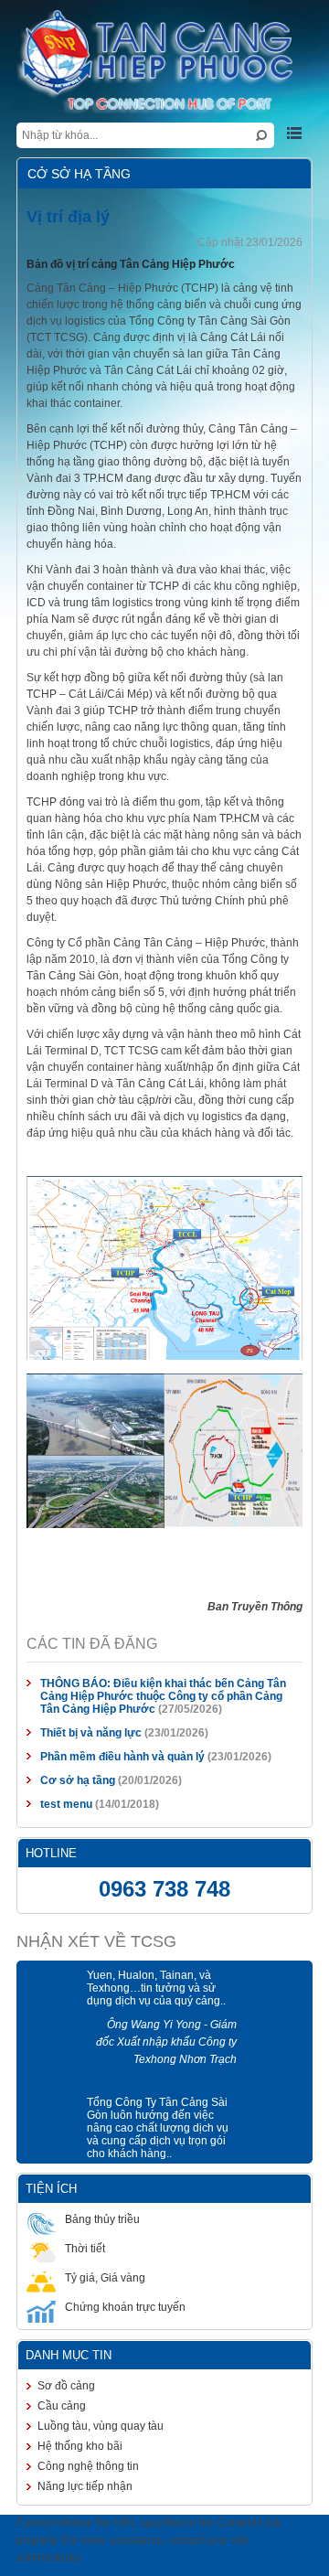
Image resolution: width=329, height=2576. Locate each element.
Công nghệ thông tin (78, 2432)
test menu (56, 1770)
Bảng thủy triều (92, 2186)
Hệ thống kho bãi (70, 2412)
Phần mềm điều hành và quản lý (112, 1723)
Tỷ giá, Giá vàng (95, 2244)
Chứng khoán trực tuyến (115, 2273)
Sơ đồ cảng (56, 2352)
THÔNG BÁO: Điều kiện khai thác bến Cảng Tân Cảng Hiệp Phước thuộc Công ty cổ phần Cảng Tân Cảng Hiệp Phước (168, 1662)
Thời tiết (75, 2215)
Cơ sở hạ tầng (68, 1747)
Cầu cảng (52, 2372)
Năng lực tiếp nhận (75, 2453)
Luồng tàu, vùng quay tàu (90, 2392)
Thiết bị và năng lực (81, 1699)
